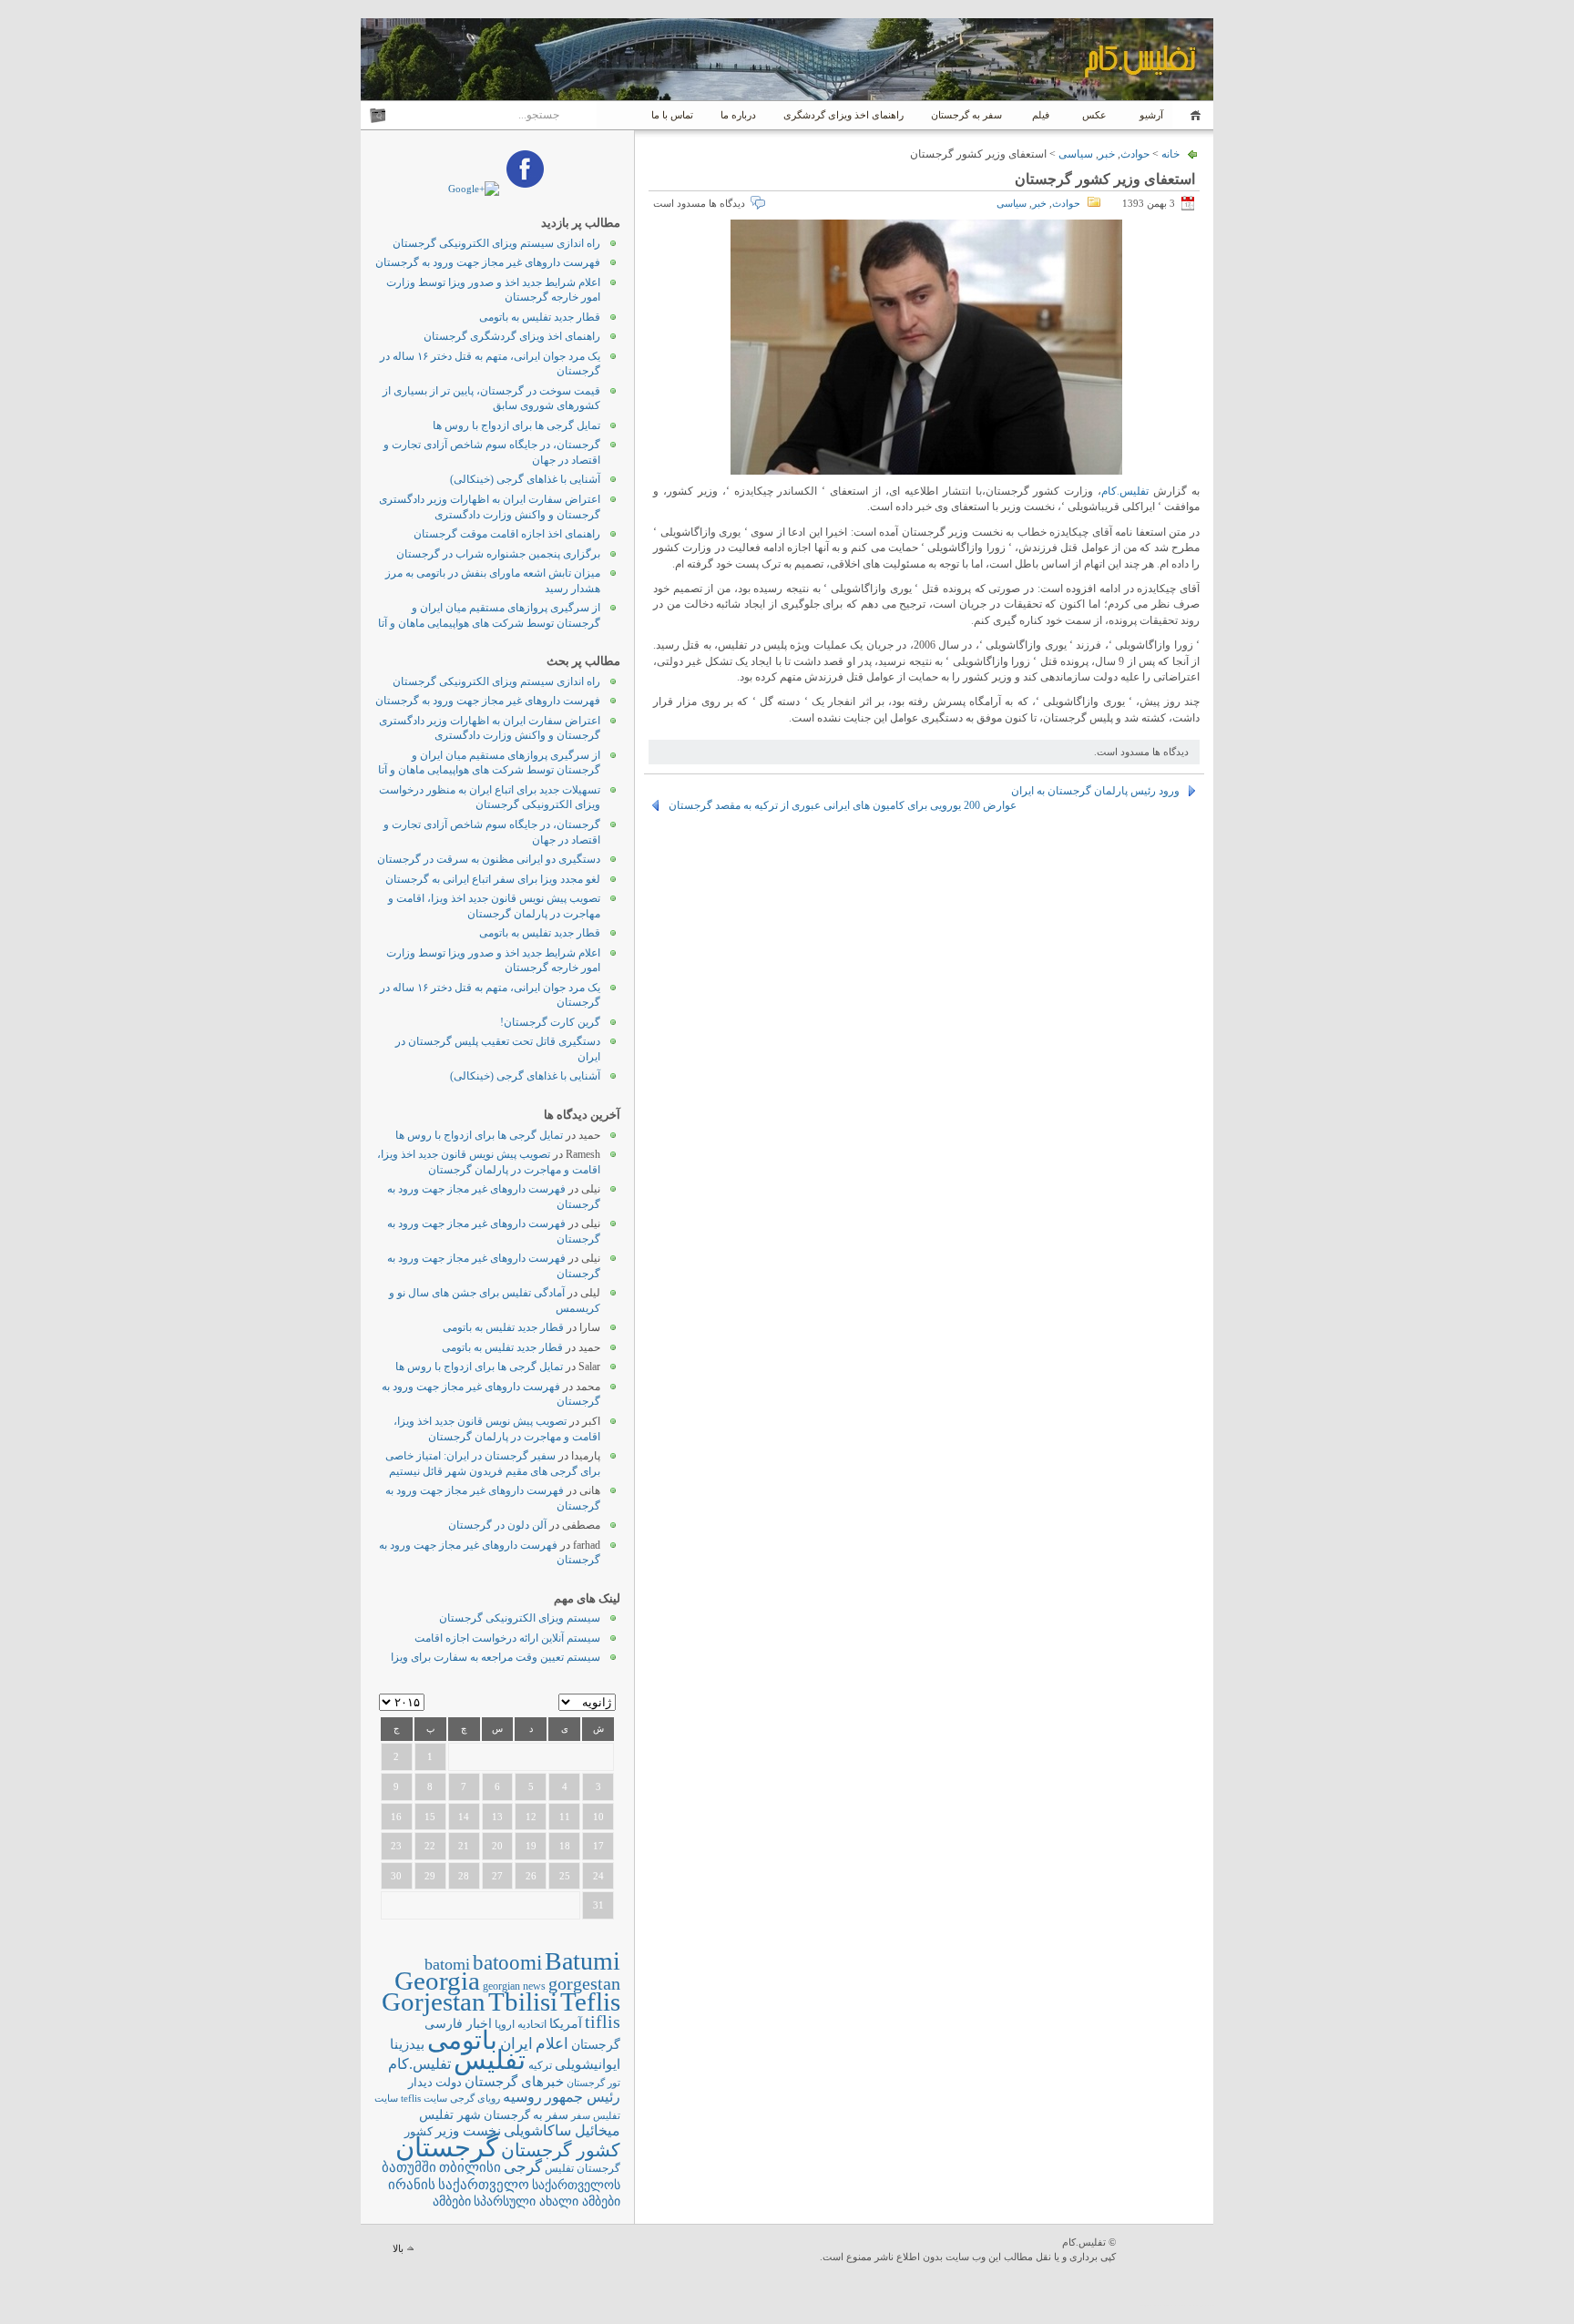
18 (565, 1846)
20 (497, 1846)
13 (497, 1817)
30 (396, 1876)
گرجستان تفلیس (583, 2169)
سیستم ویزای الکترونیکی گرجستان (520, 1618)
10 (598, 1817)
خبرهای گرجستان (514, 2081)
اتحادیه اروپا (521, 2025)
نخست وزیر (468, 2130)
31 (598, 1905)
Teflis (590, 2002)
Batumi (583, 1961)
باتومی (462, 2040)
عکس (1094, 115)
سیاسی (1076, 154)
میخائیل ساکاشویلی (562, 2130)
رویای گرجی (475, 2099)
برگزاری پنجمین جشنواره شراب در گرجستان (498, 554)
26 (531, 1876)
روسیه (522, 2097)
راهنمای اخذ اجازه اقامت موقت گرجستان (507, 534)
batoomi (507, 1962)
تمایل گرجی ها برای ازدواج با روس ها (516, 425)
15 (430, 1817)
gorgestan (584, 1983)
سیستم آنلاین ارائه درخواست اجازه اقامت (507, 1638)
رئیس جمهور (583, 2097)
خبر (1107, 154)
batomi (447, 1964)
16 (396, 1817)
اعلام (552, 2044)
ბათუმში (409, 2167)
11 (565, 1817)
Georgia (437, 1981)
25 (565, 1876)
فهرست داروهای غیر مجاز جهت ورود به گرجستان (488, 262)
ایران (516, 2044)
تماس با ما (672, 115)
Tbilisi (523, 2002)
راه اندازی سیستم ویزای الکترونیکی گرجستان (496, 243)
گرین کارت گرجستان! (550, 1022)
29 (430, 1876)
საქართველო (484, 2185)
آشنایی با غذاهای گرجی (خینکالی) (525, 479)
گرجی (523, 2167)
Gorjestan (434, 2002)
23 (396, 1846)
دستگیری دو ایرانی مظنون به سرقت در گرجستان (489, 859)
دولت (449, 2082)
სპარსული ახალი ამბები (547, 2201)
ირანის (412, 2185)
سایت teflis (424, 2098)
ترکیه (540, 2066)
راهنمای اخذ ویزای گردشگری (843, 115)
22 (430, 1846)
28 (464, 1876)
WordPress (1167, 2251)
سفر (581, 2116)
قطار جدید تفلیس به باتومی (540, 317)
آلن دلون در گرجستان (497, 1525)
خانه (1193, 115)
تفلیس (490, 2060)
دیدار (420, 2082)
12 (531, 1817)
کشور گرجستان (561, 2150)
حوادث (1135, 154)
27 (497, 1876)
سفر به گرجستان (966, 115)
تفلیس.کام (1125, 491)
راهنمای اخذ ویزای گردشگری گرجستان (512, 336)
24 (598, 1876)
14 (464, 1817)
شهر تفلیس (450, 2114)
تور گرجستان (593, 2083)
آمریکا (566, 2024)
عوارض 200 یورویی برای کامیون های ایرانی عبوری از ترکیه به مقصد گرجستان (843, 805)
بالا (398, 2248)
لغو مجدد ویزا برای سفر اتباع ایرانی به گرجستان (493, 879)
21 (464, 1846)
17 (598, 1846)
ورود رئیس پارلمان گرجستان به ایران (1095, 791)
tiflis (603, 2022)
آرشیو (1150, 115)
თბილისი (470, 2167)
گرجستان (447, 2147)
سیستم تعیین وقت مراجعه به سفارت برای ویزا (496, 1657)
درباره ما (738, 115)
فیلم (1041, 115)
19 (531, 1846)
